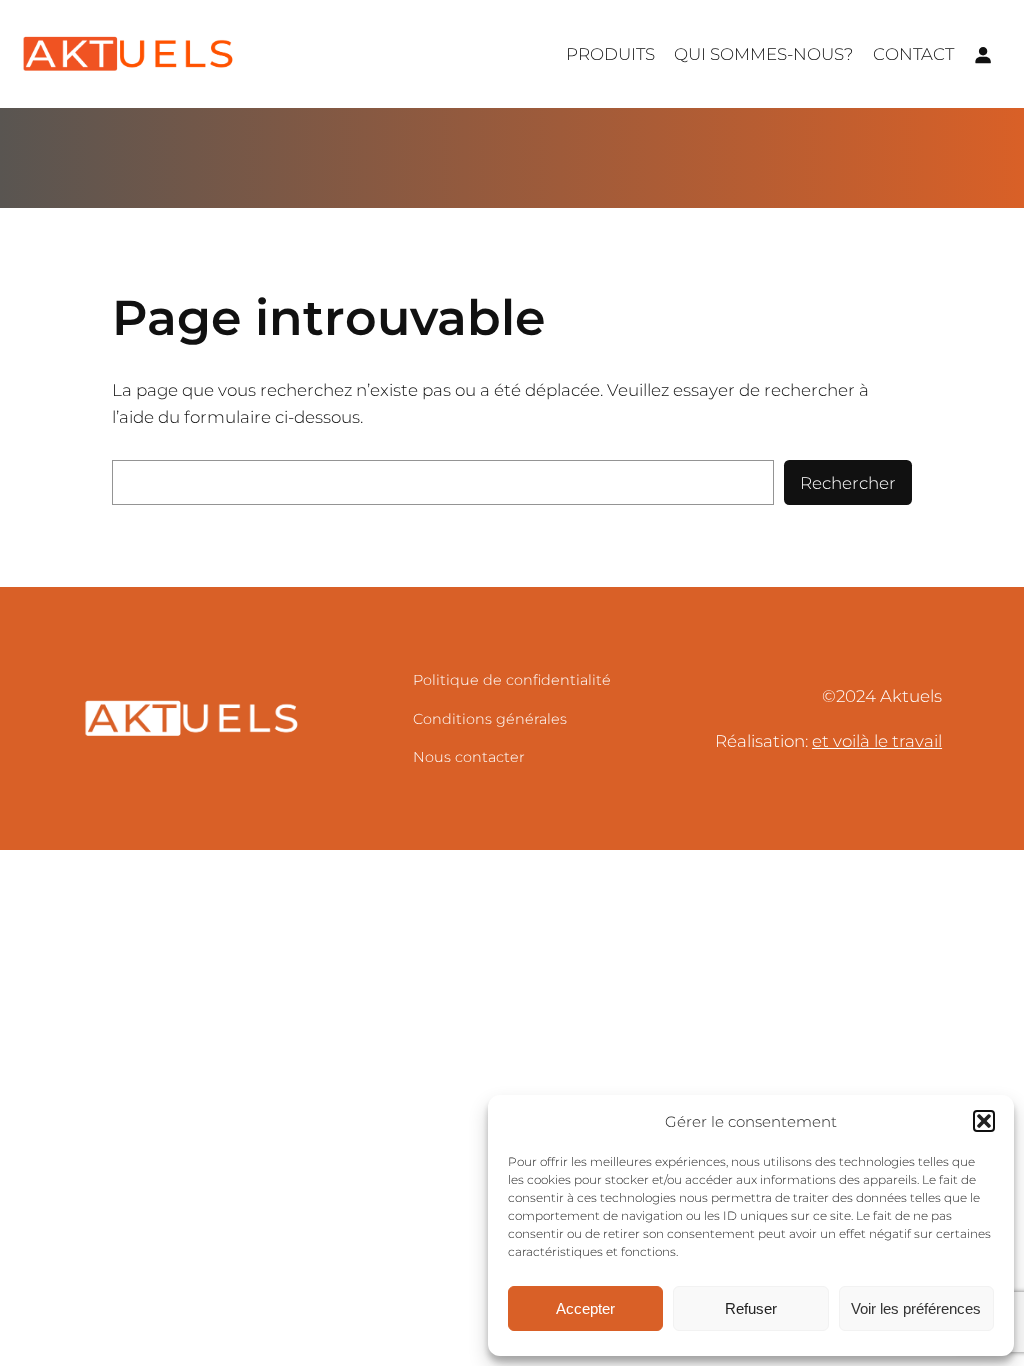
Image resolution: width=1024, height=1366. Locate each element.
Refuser (751, 1308)
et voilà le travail (877, 741)
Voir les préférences (916, 1308)
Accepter (585, 1308)
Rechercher (848, 483)
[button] (984, 1121)
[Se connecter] (983, 54)
